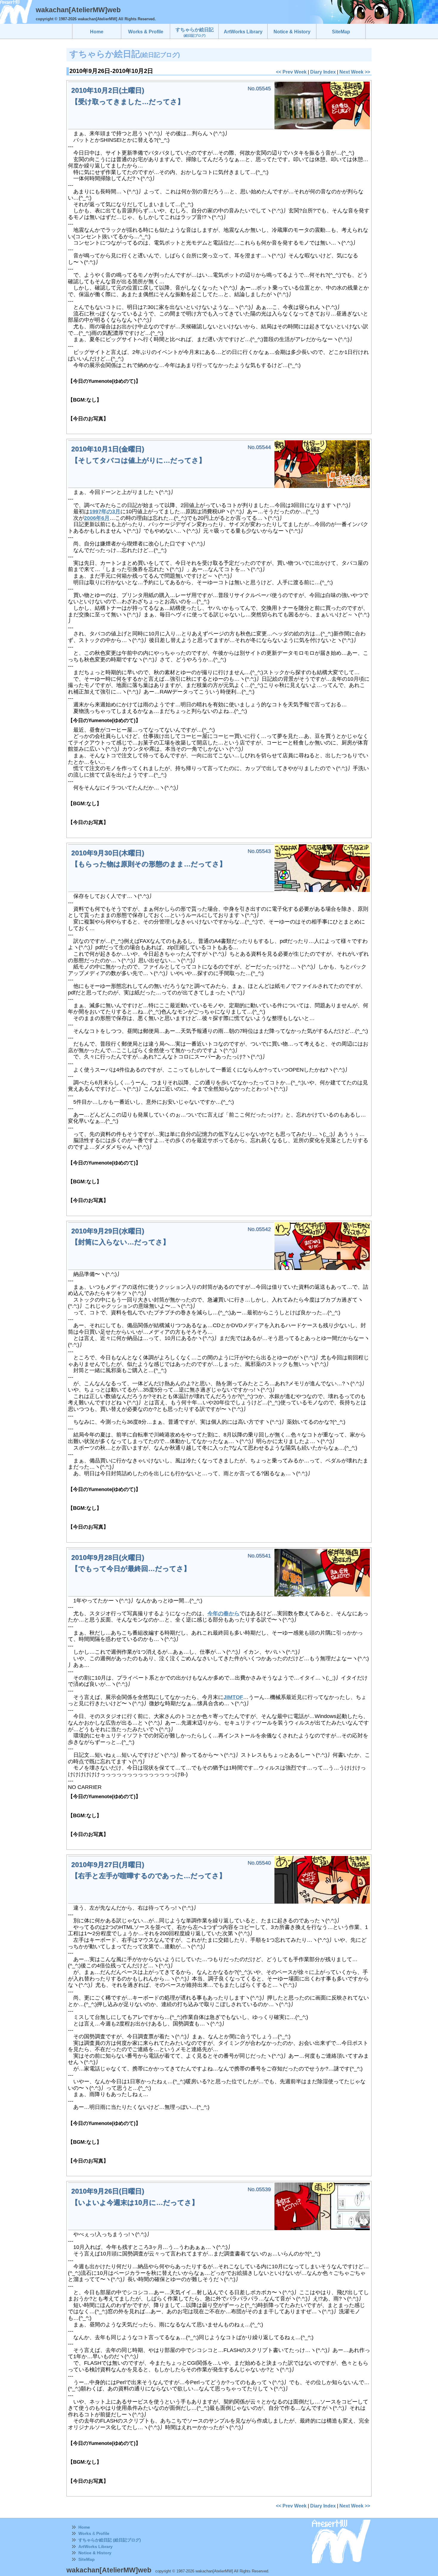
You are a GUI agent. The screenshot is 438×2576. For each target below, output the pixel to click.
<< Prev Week (291, 72)
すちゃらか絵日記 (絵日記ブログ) (110, 2540)
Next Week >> (355, 72)
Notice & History (95, 2553)
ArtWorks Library (95, 2547)
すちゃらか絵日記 (195, 32)
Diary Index (323, 72)
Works (85, 2533)
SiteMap (87, 2559)
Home (84, 2527)
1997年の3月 (105, 512)
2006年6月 (97, 518)
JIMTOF (233, 1697)
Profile (103, 2533)
